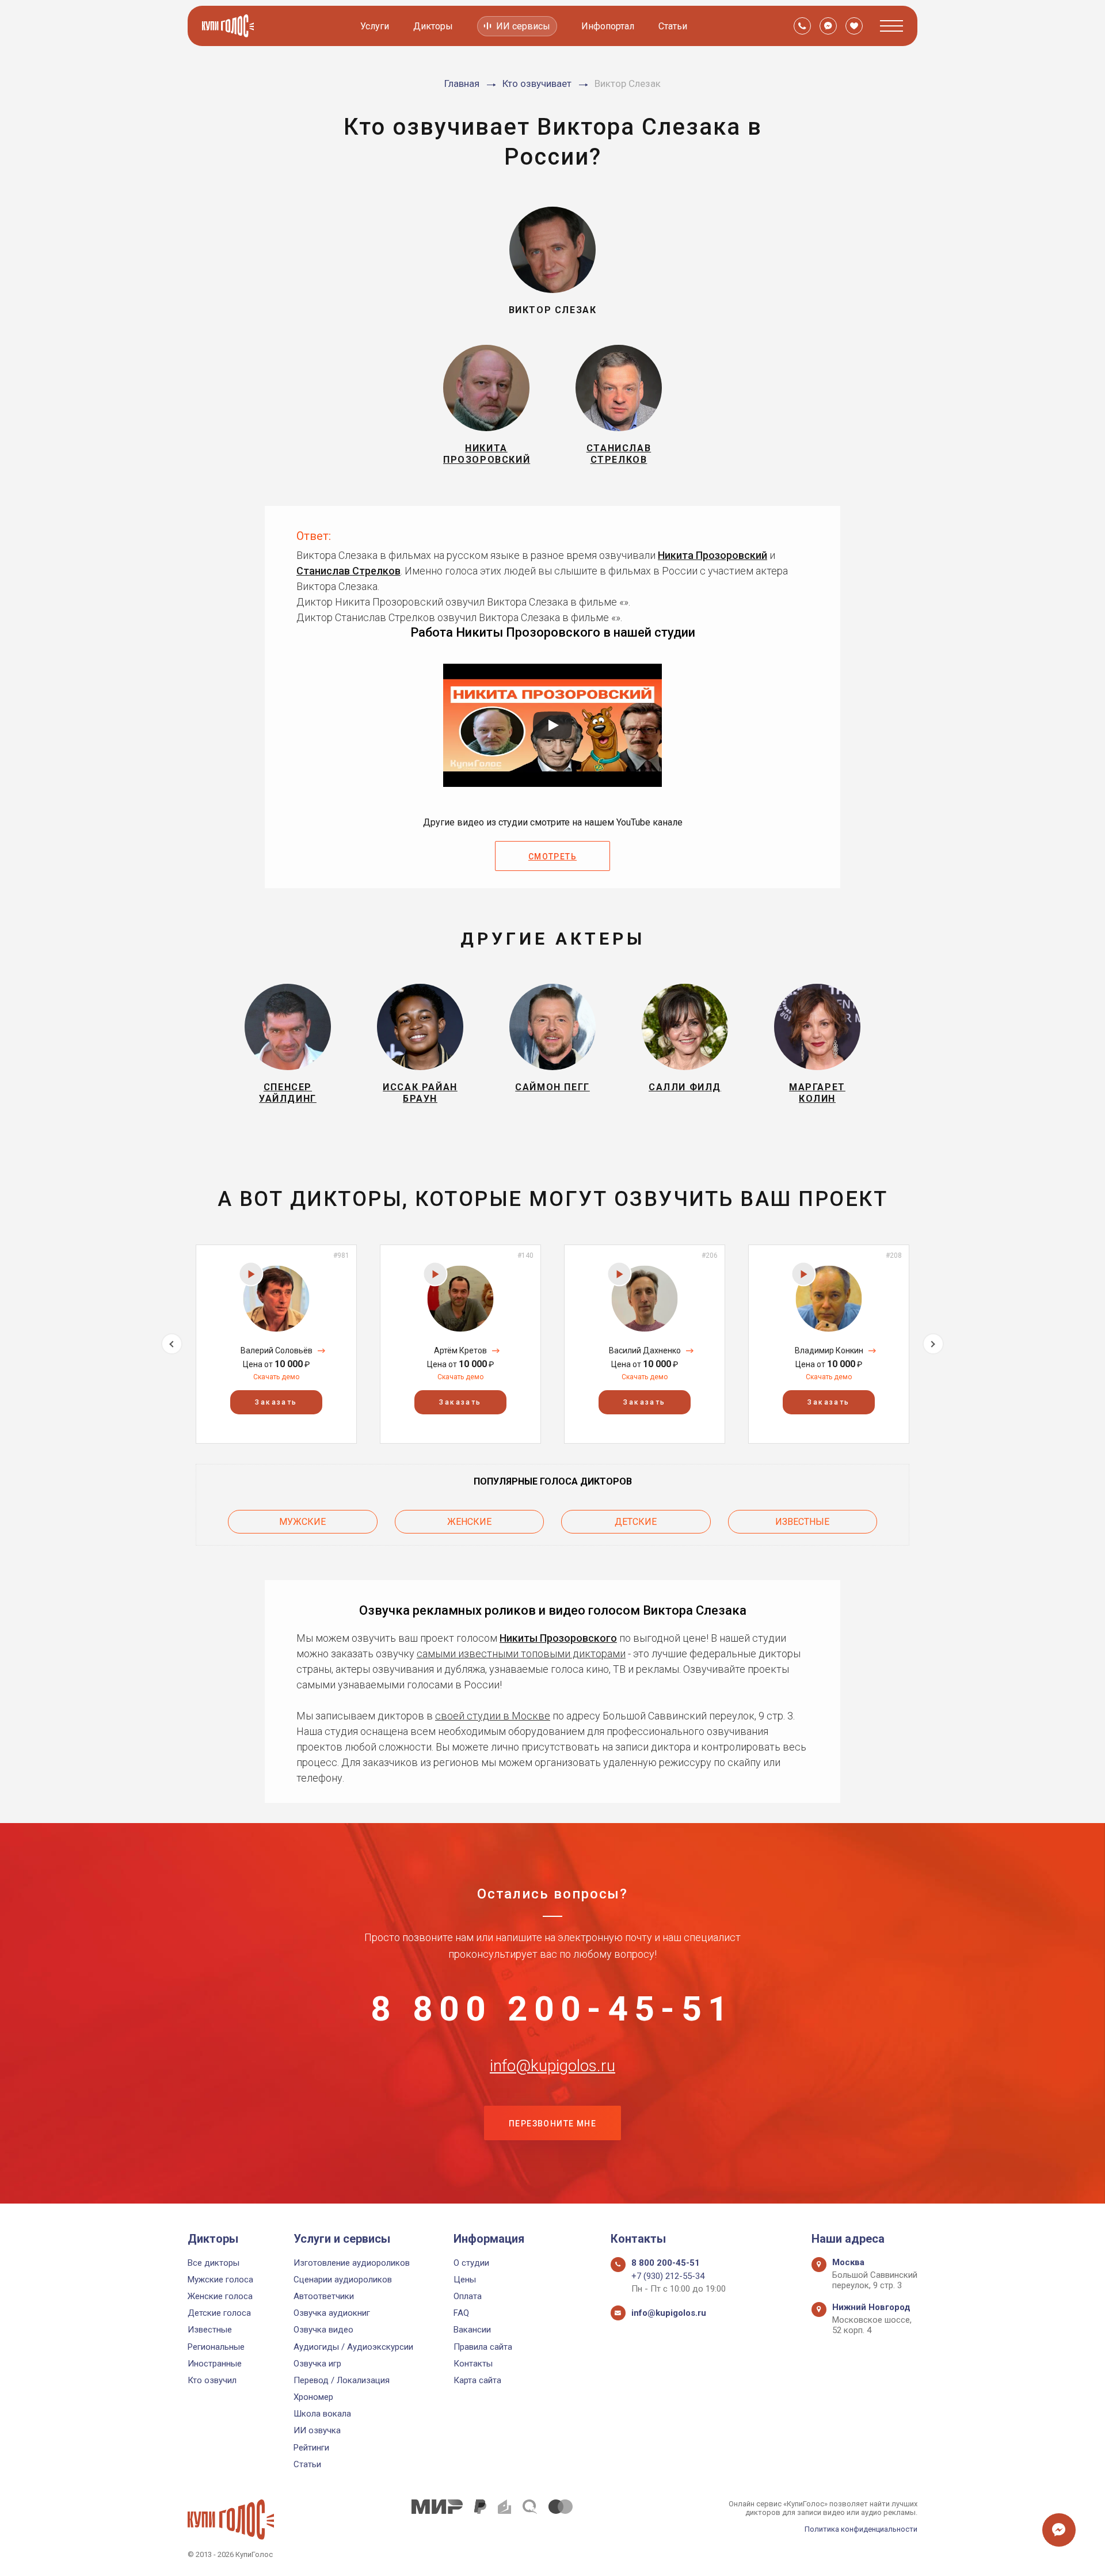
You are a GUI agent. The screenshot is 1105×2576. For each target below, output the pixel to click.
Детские (636, 1522)
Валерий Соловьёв (277, 1350)
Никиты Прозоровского (558, 1638)
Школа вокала (322, 2414)
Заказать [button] (276, 1402)
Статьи (673, 26)
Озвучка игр (317, 2364)
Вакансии (472, 2330)
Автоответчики (324, 2296)
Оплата (468, 2296)
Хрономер (313, 2397)
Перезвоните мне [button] (552, 2124)
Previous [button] (172, 1344)
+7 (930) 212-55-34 (668, 2276)
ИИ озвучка (317, 2430)
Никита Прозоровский (712, 555)
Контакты (473, 2364)
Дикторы (433, 26)
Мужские (302, 1522)
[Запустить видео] (552, 725)
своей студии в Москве (493, 1716)
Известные (802, 1522)
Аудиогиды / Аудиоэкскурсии (353, 2347)
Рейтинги (311, 2448)
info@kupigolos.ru (552, 2066)
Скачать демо (276, 1377)
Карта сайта (477, 2380)
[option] (276, 1344)
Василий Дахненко (645, 1350)
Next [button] (933, 1344)
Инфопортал (608, 26)
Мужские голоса (220, 2280)
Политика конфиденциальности (861, 2529)
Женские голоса (220, 2296)
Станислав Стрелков (348, 571)
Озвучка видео (323, 2330)
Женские (469, 1522)
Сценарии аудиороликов (343, 2280)
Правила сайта (483, 2347)
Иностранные (215, 2364)
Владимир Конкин (829, 1350)
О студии (471, 2263)
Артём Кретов (460, 1350)
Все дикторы (214, 2263)
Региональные (216, 2347)
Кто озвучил (212, 2380)
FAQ (461, 2313)
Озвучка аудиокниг (332, 2313)
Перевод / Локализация (342, 2380)
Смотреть (552, 857)
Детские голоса (219, 2313)
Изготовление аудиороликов (352, 2263)
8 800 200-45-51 (552, 2009)
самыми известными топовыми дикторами (521, 1654)
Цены (465, 2280)
